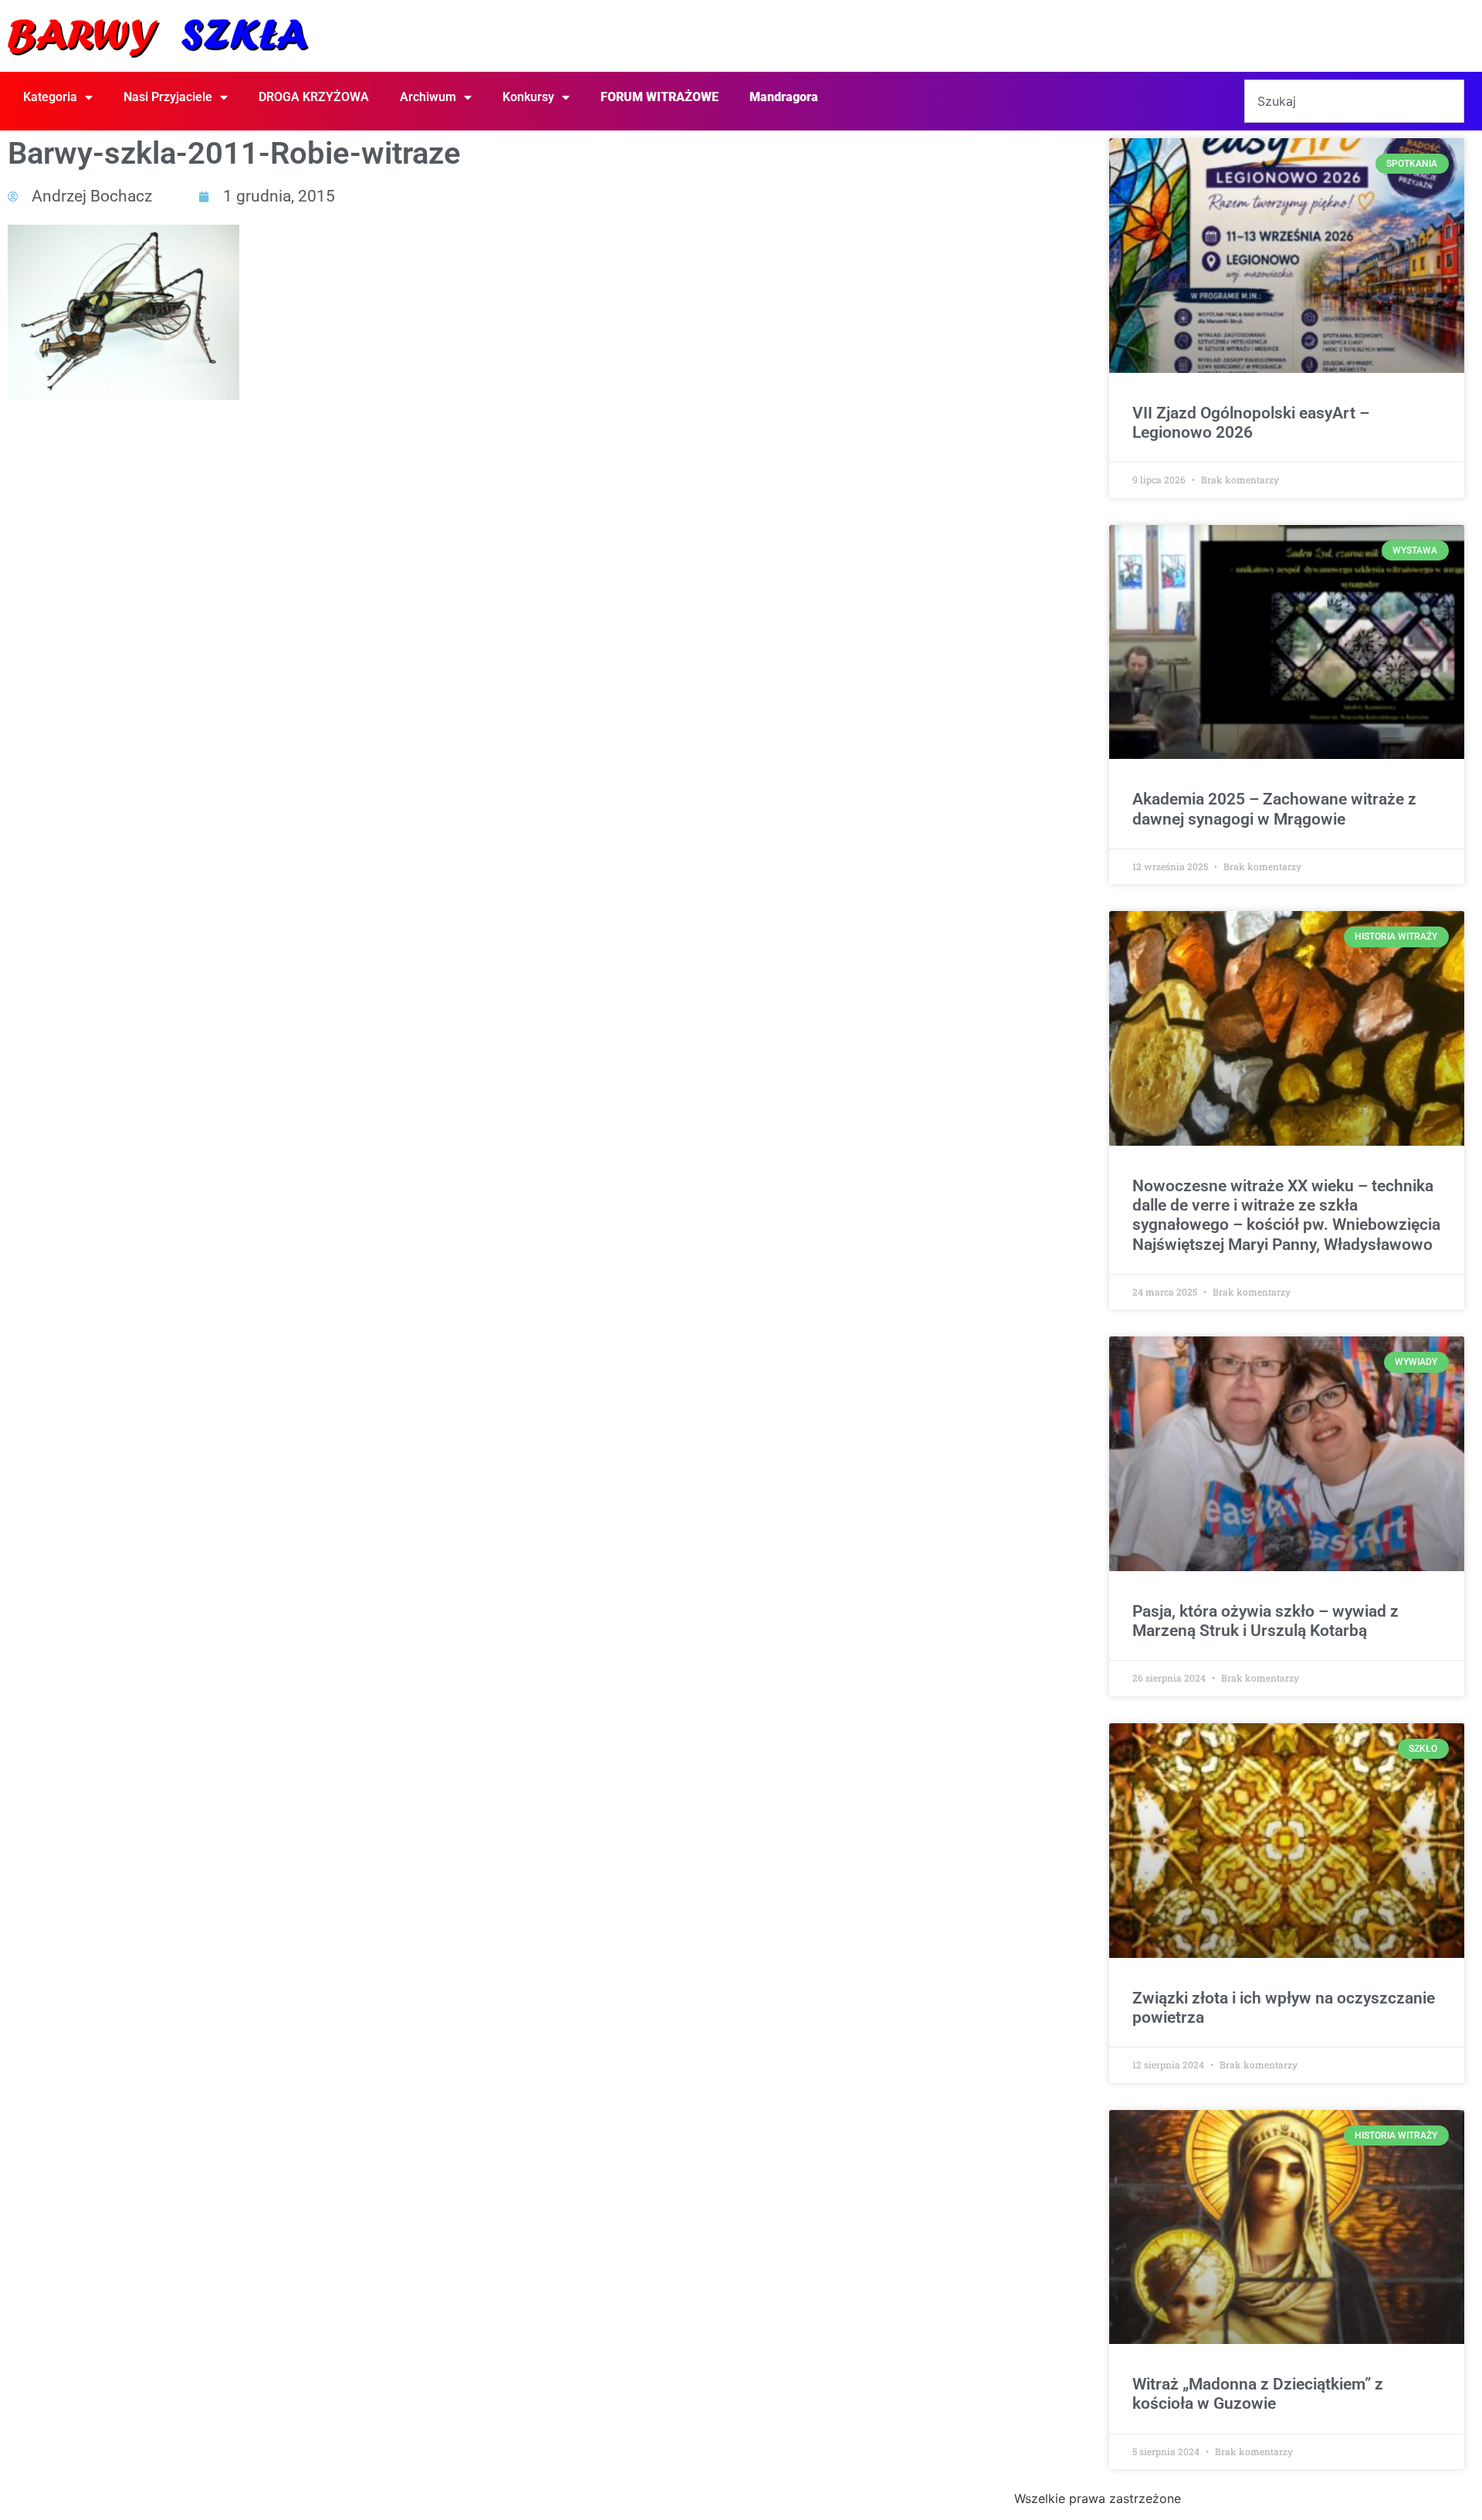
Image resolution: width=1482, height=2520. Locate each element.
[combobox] (1354, 101)
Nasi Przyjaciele (168, 97)
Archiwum (428, 97)
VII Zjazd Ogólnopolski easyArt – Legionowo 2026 (1251, 423)
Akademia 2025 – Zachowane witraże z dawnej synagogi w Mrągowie (1274, 809)
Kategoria (50, 97)
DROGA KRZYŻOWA (314, 97)
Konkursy (528, 97)
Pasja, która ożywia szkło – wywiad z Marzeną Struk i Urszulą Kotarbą (1265, 1621)
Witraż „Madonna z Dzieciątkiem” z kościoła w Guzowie (1258, 2394)
